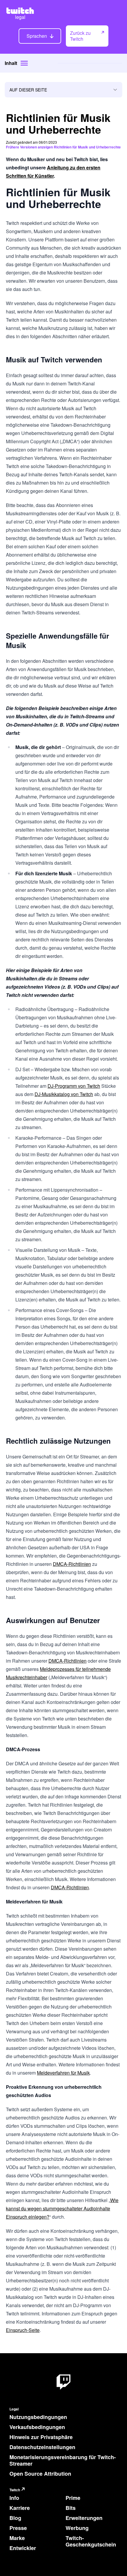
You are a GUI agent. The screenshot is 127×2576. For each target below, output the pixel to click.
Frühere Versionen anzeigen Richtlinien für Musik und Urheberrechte (63, 147)
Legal (14, 2409)
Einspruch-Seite (23, 2330)
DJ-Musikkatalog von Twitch (64, 1094)
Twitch (15, 2490)
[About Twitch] (63, 2382)
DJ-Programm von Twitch (74, 1086)
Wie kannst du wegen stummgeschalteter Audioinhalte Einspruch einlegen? (62, 2208)
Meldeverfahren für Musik (63, 2073)
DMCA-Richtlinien (72, 1564)
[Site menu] (24, 63)
